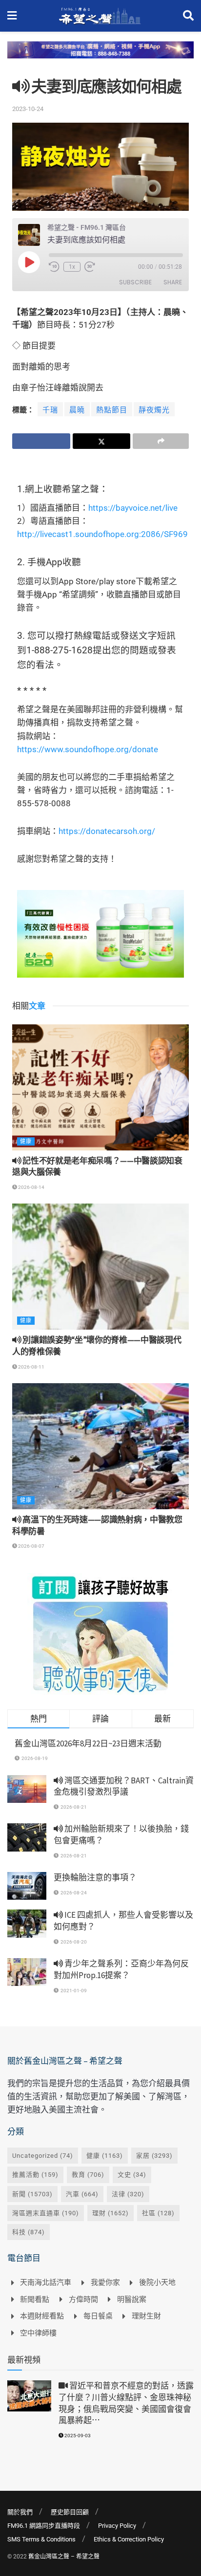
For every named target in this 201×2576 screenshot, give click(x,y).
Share (173, 282)
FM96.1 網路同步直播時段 (44, 2526)
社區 (158, 2213)
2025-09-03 (77, 2436)
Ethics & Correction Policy (129, 2539)
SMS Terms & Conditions (41, 2539)
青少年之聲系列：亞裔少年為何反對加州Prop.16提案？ (121, 1969)
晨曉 (77, 410)
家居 (154, 2156)
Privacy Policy (117, 2526)
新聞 (32, 2194)
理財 (111, 2213)
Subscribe (135, 282)
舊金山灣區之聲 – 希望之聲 (64, 2557)
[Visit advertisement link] (100, 57)
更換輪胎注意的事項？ (95, 1877)
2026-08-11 (31, 1367)
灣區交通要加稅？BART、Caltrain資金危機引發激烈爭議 (124, 1786)
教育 (88, 2175)
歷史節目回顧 (70, 2512)
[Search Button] (188, 16)
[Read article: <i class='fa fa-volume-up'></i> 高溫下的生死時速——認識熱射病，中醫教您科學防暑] (100, 1446)
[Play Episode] (29, 262)
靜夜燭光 (154, 410)
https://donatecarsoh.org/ (107, 831)
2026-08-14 (31, 1187)
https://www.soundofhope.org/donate (88, 749)
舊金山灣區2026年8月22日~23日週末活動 (88, 1743)
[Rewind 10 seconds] (54, 267)
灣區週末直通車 (46, 2213)
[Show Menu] (12, 16)
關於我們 (20, 2512)
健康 (26, 1141)
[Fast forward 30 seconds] (90, 267)
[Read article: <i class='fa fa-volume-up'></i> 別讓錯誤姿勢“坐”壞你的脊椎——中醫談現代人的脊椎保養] (100, 1267)
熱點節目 (112, 410)
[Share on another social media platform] (161, 441)
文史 (132, 2175)
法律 (128, 2194)
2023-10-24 (28, 109)
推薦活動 (35, 2175)
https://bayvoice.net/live (133, 508)
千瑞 (50, 410)
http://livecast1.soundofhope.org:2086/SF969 (102, 534)
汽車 (82, 2194)
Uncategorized (43, 2156)
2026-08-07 (31, 1546)
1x (72, 267)
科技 (29, 2232)
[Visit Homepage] (100, 16)
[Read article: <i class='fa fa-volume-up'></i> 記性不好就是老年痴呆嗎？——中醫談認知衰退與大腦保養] (100, 1087)
